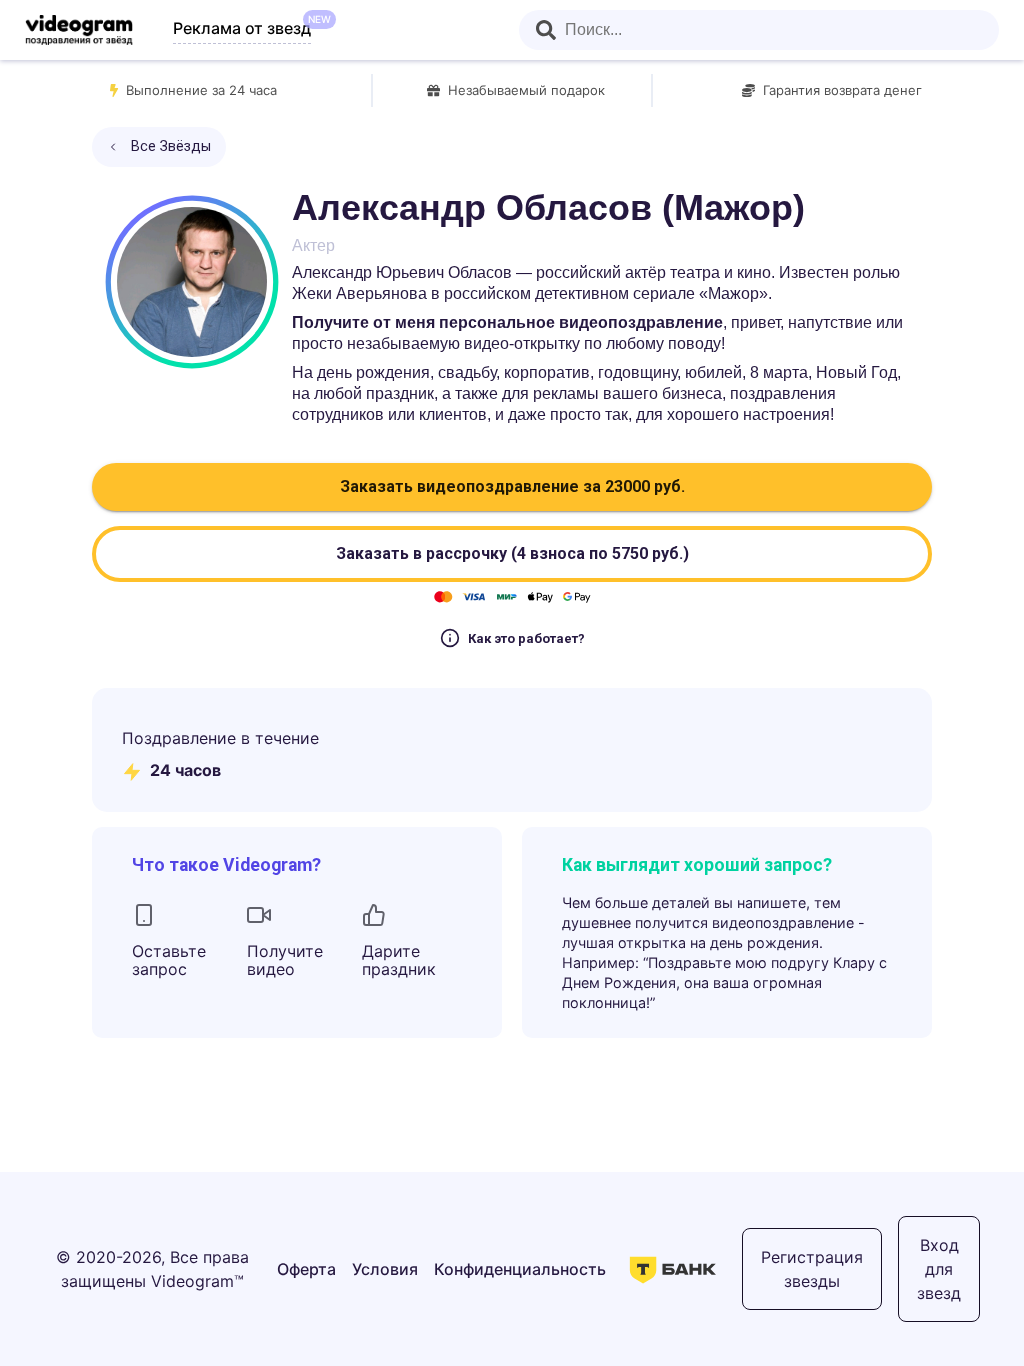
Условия (385, 1269)
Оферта (306, 1269)
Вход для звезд (939, 1269)
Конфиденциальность (520, 1269)
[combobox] (759, 30)
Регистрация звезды (812, 1269)
